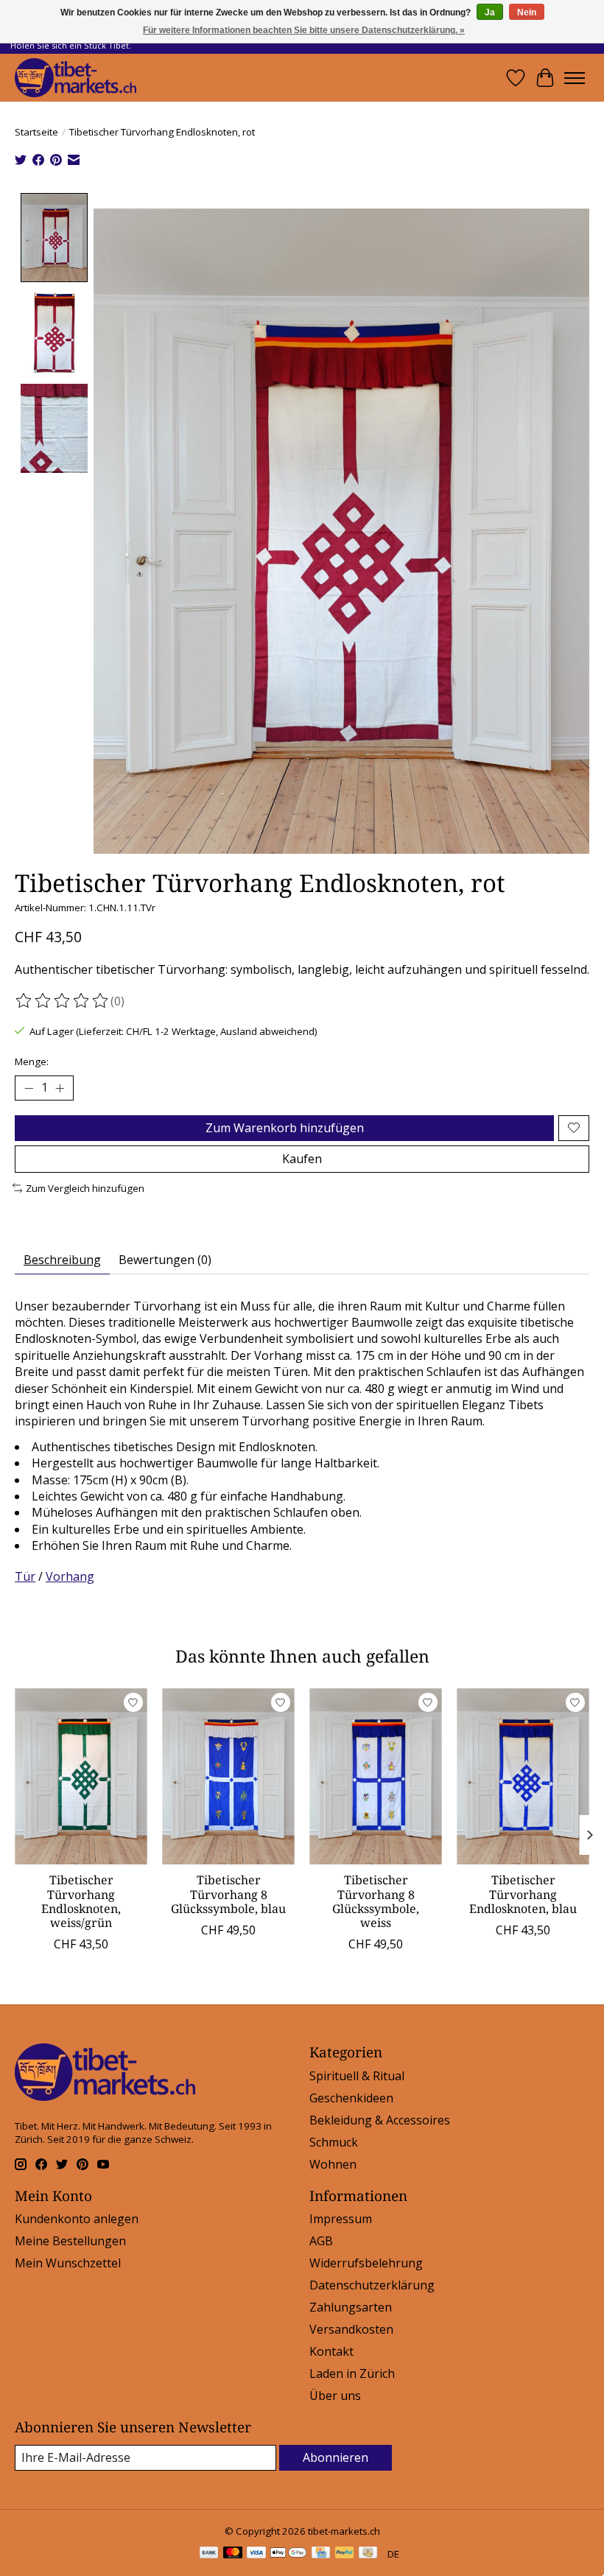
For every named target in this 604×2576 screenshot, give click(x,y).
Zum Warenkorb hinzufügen (285, 1128)
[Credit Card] (321, 2554)
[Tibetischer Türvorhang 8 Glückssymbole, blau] (228, 1776)
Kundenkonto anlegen (77, 2219)
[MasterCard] (233, 2554)
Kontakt (331, 2351)
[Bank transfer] (209, 2554)
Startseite (36, 132)
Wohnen (333, 2164)
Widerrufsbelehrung (366, 2263)
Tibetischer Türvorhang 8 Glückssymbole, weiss (376, 1901)
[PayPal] (345, 2554)
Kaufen (302, 1159)
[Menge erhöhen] (60, 1088)
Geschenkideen (351, 2098)
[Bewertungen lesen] (63, 1001)
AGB (321, 2241)
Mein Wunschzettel (68, 2263)
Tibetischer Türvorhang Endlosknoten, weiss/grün (81, 1901)
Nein (527, 13)
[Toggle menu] (575, 78)
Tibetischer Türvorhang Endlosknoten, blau (523, 1894)
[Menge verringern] (29, 1088)
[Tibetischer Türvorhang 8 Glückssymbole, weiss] (376, 1776)
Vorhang (70, 1576)
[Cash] (368, 2554)
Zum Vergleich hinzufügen (85, 1188)
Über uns (335, 2396)
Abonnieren (336, 2457)
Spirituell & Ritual (357, 2076)
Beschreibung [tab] (62, 1260)
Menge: (32, 1061)
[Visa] (256, 2554)
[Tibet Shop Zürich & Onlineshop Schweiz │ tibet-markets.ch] (75, 78)
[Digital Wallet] (288, 2554)
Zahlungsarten (351, 2307)
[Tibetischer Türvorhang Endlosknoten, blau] (523, 1776)
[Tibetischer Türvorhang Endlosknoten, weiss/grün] (81, 1776)
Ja (490, 13)
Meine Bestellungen (70, 2241)
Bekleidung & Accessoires (380, 2120)
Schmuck (334, 2142)
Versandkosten (351, 2329)
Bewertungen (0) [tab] (165, 1260)
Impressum (341, 2219)
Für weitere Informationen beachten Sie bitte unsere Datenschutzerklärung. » (304, 30)
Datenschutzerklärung (372, 2285)
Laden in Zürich (352, 2373)
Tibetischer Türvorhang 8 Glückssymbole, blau (228, 1894)
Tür (25, 1576)
